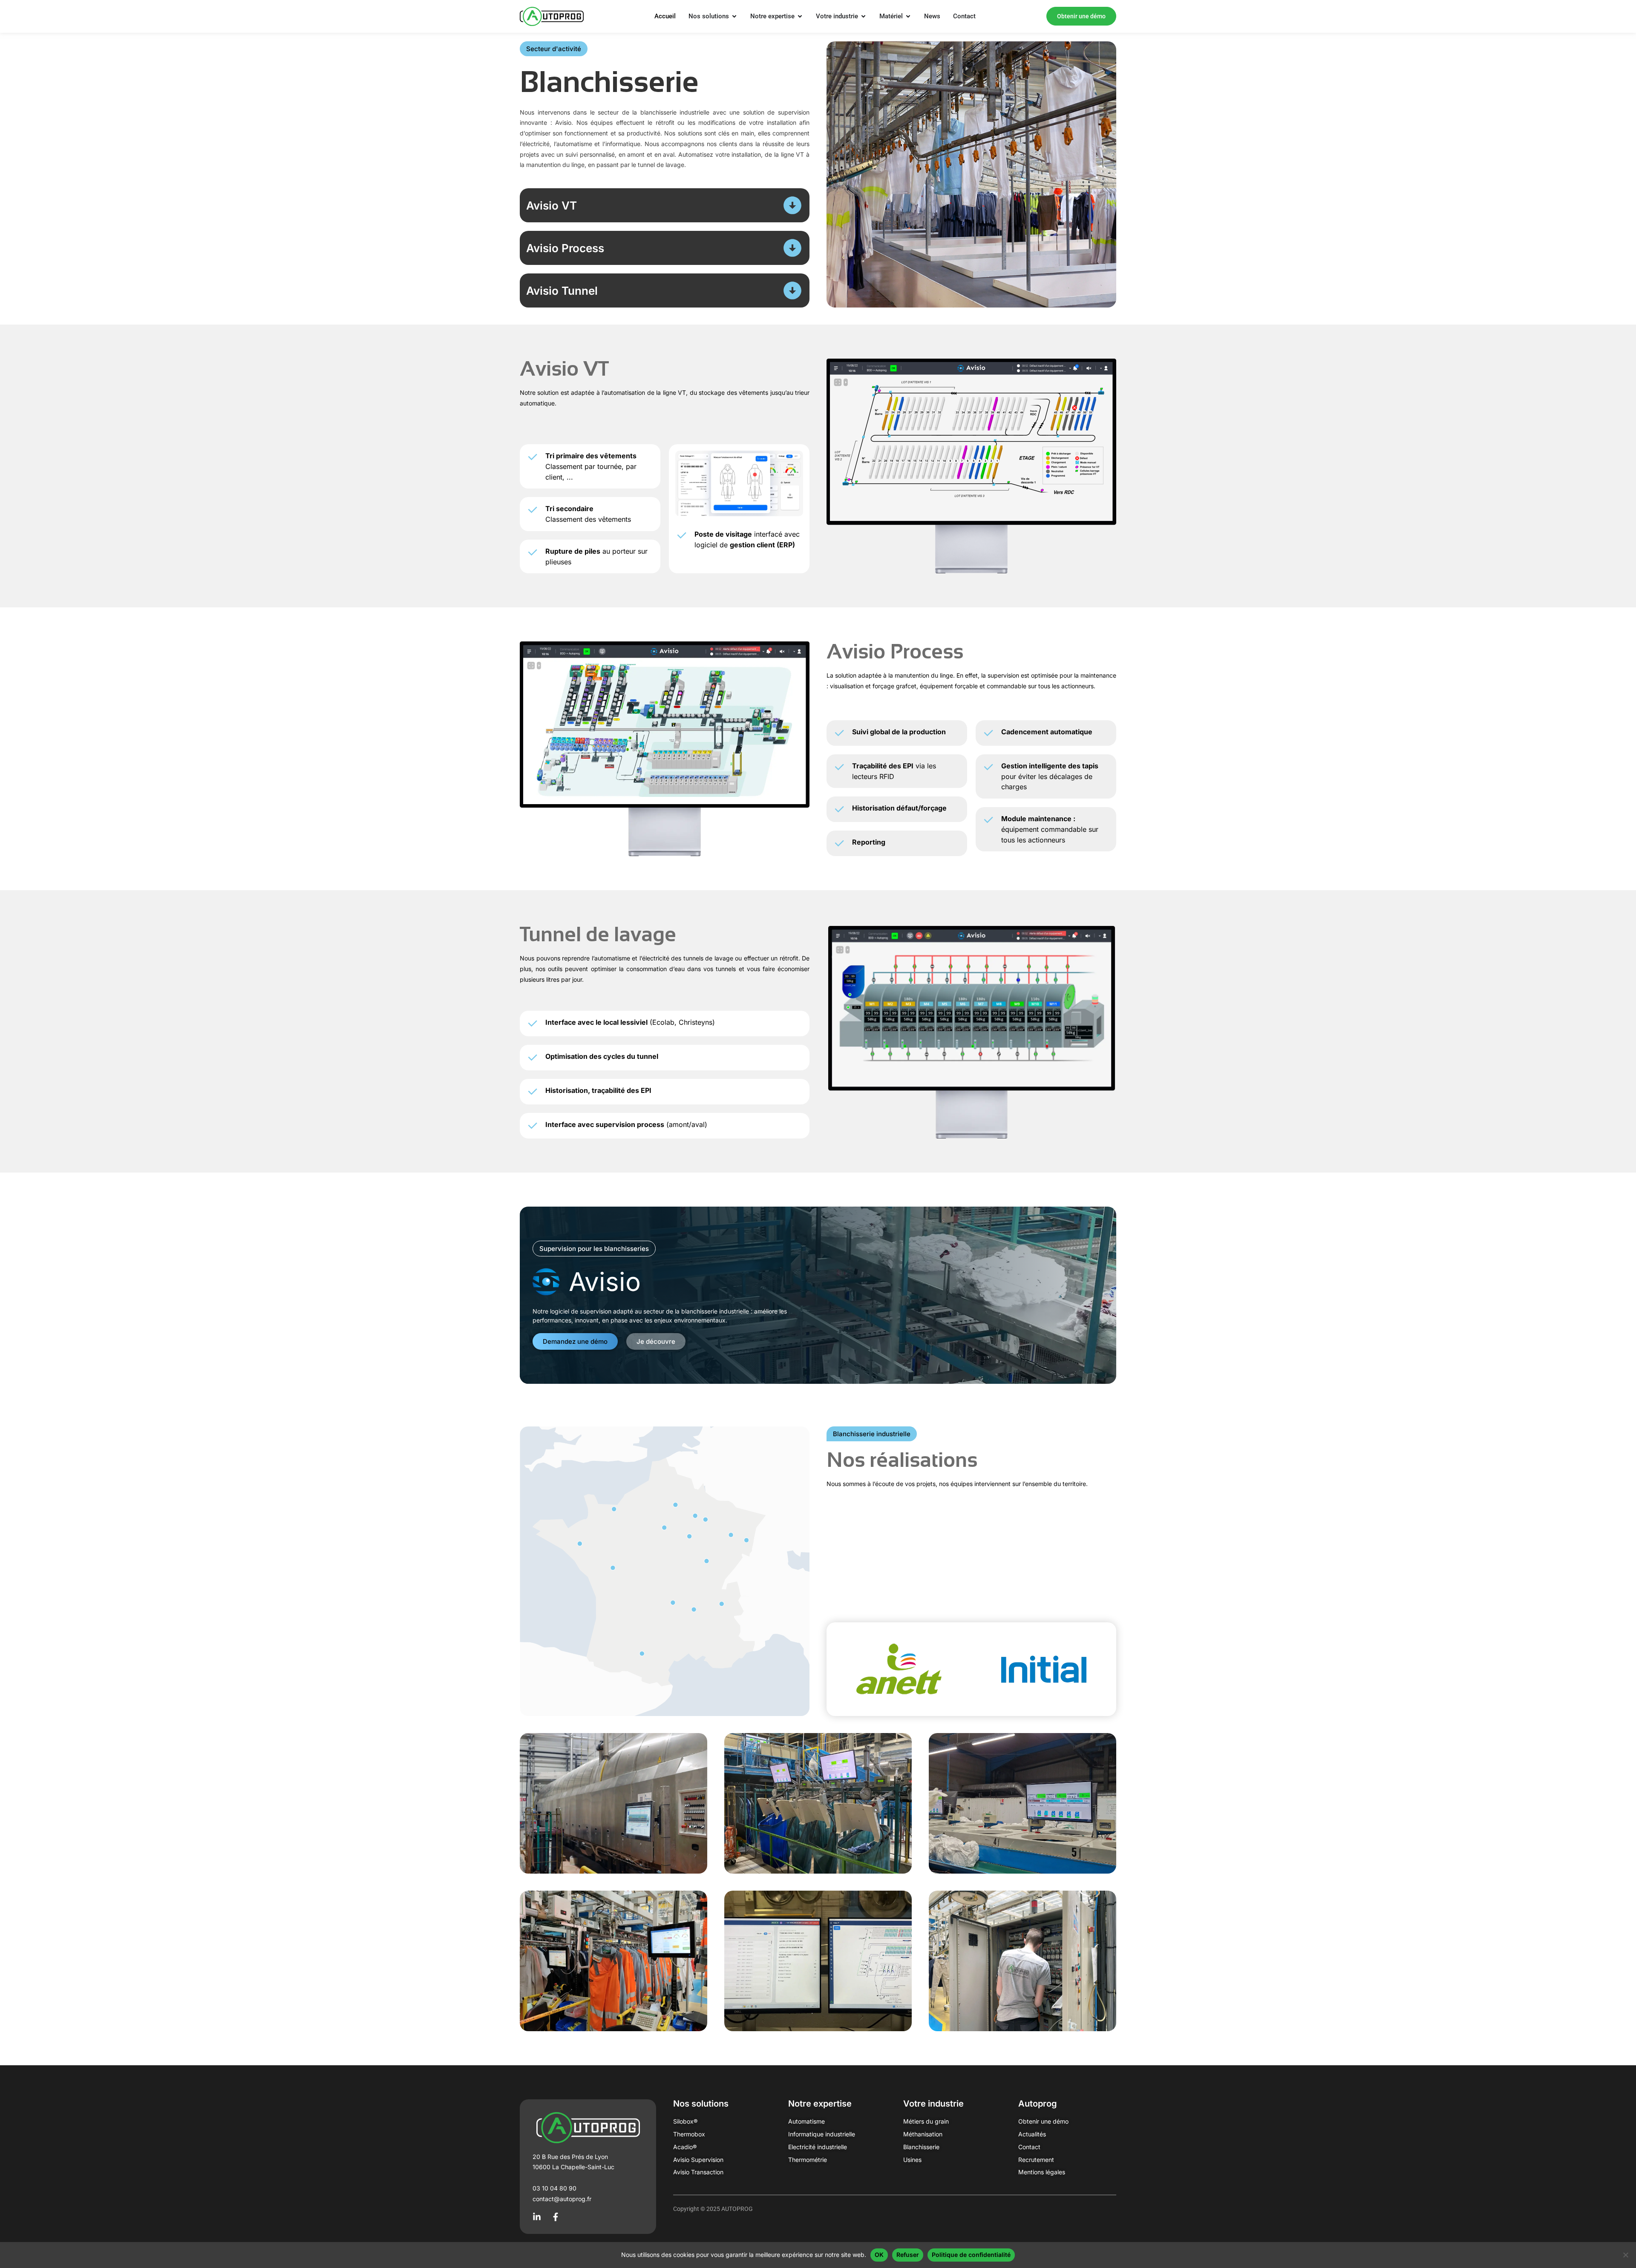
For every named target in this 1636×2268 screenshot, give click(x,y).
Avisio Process (565, 248)
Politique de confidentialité (971, 2255)
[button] (554, 49)
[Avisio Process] (792, 248)
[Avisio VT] (792, 205)
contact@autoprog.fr (562, 2199)
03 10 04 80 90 (554, 2188)
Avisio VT (552, 206)
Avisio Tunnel (562, 291)
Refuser (908, 2255)
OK (879, 2255)
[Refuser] (1625, 2255)
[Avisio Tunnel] (792, 290)
